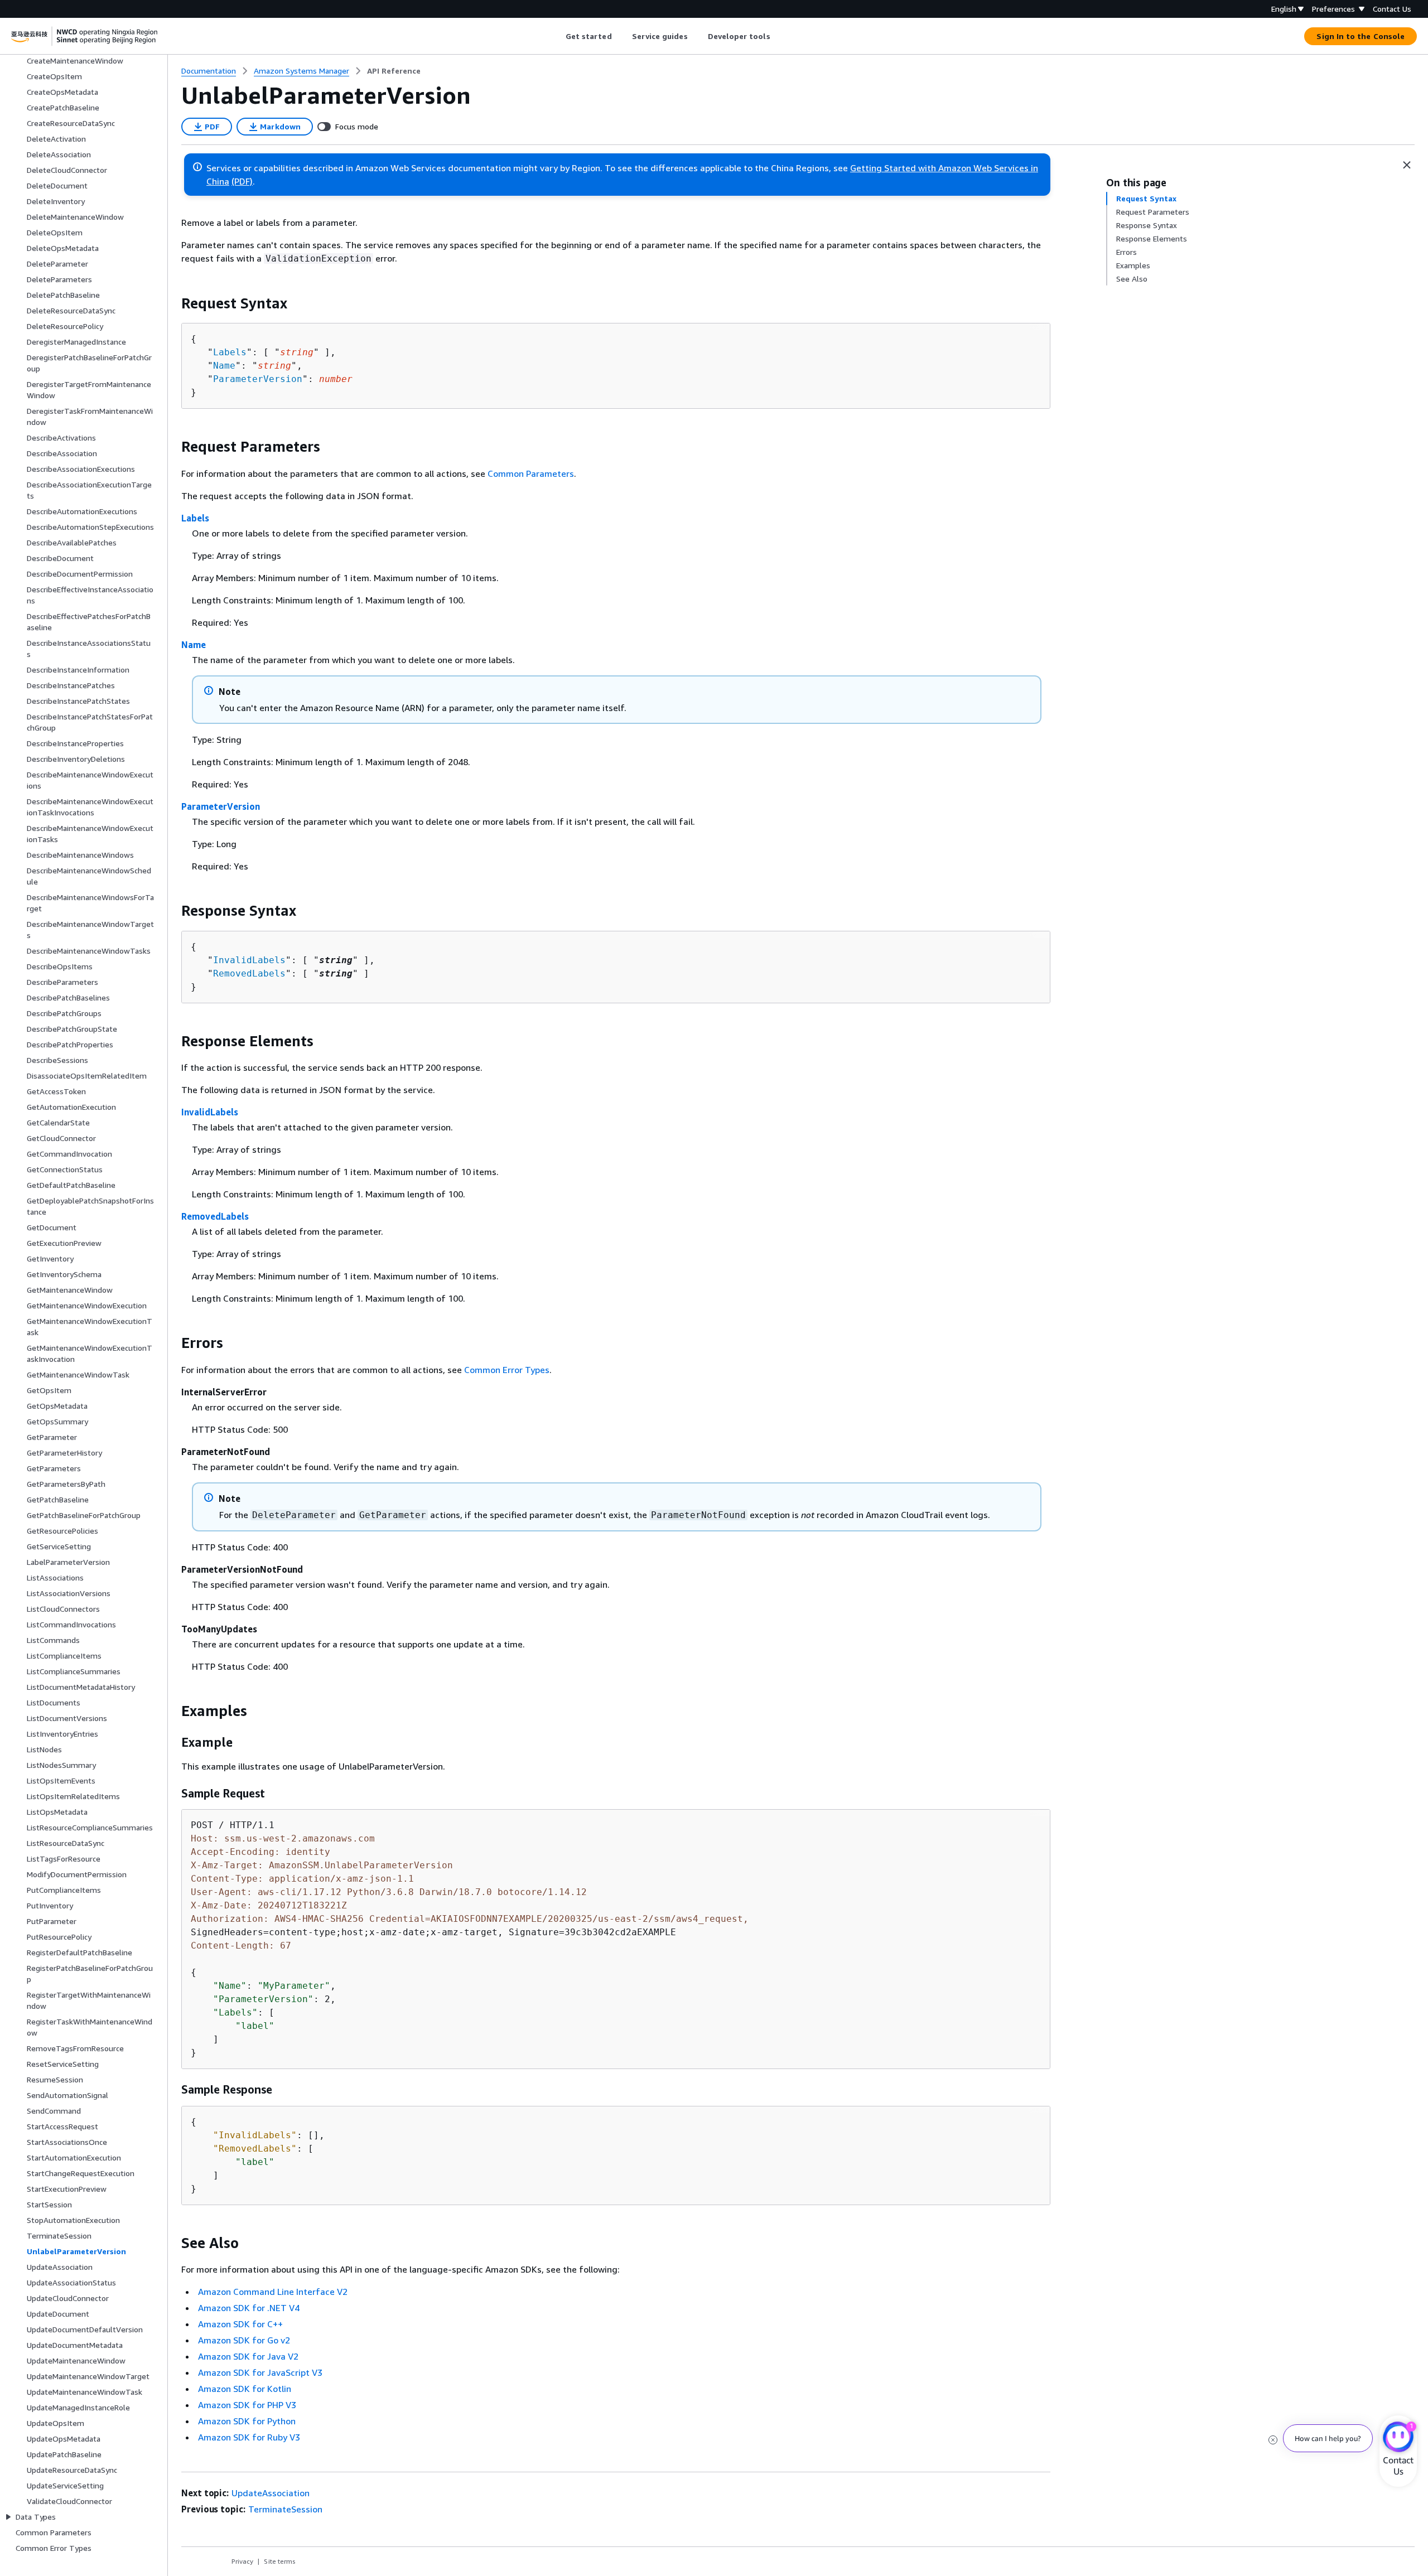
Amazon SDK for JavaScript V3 (260, 2372)
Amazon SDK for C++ (240, 2324)
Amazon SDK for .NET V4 (249, 2308)
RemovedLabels (249, 973)
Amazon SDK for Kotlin (245, 2389)
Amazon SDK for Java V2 (248, 2356)
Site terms (280, 2561)
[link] (394, 71)
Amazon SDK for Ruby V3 (249, 2437)
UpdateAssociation (271, 2493)
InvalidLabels (249, 960)
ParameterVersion (258, 379)
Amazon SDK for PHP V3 (247, 2405)
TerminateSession (285, 2509)
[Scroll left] (557, 36)
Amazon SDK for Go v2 (244, 2340)
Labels (230, 352)
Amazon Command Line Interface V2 (273, 2292)
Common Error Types (507, 1370)
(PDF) (242, 181)
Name (224, 366)
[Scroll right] (778, 36)
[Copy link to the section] (172, 303)
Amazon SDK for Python (247, 2421)
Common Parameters (531, 473)
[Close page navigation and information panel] (1407, 165)
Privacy (242, 2561)
